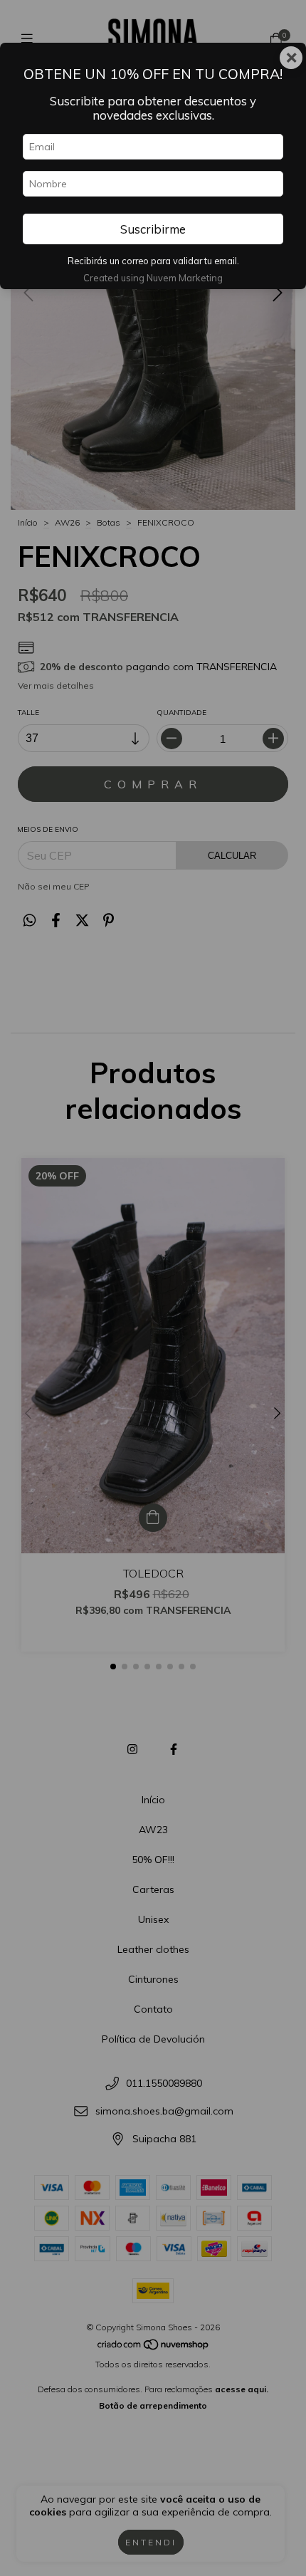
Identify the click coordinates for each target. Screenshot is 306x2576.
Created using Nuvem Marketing (153, 278)
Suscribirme (153, 229)
